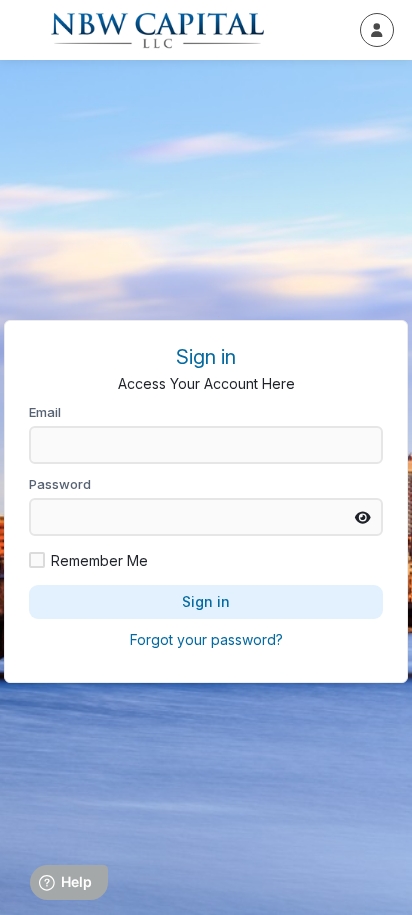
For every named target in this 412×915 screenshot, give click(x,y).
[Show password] (363, 516)
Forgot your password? (206, 639)
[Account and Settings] (377, 30)
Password (60, 484)
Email (45, 412)
